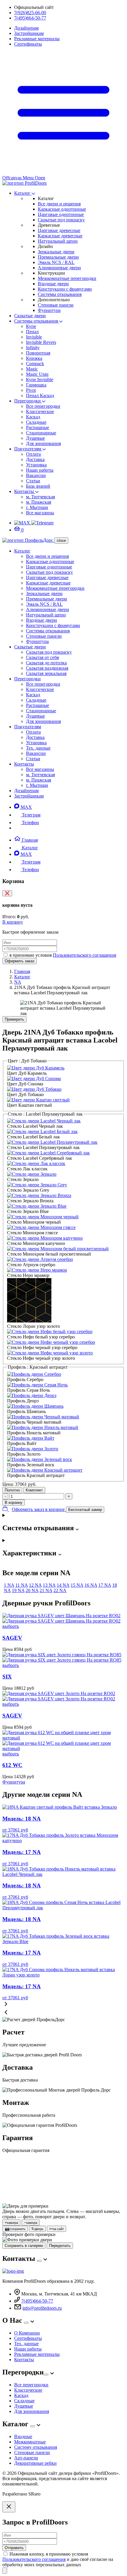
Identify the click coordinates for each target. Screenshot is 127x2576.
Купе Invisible (40, 380)
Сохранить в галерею (24, 2246)
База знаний (38, 486)
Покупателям (28, 449)
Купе (31, 326)
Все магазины (40, 513)
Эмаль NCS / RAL (56, 262)
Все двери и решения (59, 204)
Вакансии (36, 475)
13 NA (49, 1585)
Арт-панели (26, 2458)
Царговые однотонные (61, 214)
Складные (36, 422)
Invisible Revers (41, 342)
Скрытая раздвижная (47, 668)
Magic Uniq (37, 374)
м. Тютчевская (40, 497)
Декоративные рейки (35, 2463)
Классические (40, 411)
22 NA (60, 1590)
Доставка (35, 459)
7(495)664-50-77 (30, 18)
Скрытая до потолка (46, 663)
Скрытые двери (30, 316)
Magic (32, 369)
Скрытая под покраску (49, 652)
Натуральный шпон (58, 241)
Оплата (33, 454)
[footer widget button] (39, 2261)
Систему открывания (36, 2447)
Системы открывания (60, 294)
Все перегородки (43, 406)
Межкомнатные (30, 2442)
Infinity (33, 348)
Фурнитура (49, 310)
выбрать (11, 1626)
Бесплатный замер (85, 1510)
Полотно (12, 1490)
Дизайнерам (26, 28)
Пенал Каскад (40, 395)
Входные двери (53, 284)
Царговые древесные (59, 230)
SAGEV (12, 1638)
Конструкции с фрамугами (65, 289)
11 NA (22, 1585)
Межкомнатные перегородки (67, 278)
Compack (35, 364)
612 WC (12, 1765)
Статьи (33, 481)
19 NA (18, 1590)
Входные (23, 2436)
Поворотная (38, 353)
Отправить (14, 2548)
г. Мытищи (37, 507)
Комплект (34, 1490)
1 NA (9, 1585)
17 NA (105, 1585)
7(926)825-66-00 (30, 13)
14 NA (63, 1585)
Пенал (32, 332)
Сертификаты (28, 44)
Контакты (25, 491)
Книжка (34, 358)
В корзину (13, 922)
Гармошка (36, 385)
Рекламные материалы (37, 39)
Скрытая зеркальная (46, 673)
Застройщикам (29, 33)
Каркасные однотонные (62, 209)
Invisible (34, 337)
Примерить (14, 1019)
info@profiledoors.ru (42, 2308)
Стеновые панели (56, 305)
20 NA (32, 1590)
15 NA (77, 1585)
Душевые (35, 438)
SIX (7, 1677)
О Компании (27, 2333)
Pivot (31, 390)
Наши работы (40, 470)
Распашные (38, 427)
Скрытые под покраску (61, 220)
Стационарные (41, 433)
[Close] (9, 2507)
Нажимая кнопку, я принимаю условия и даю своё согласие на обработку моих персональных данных (58, 2559)
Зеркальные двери (56, 252)
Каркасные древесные (60, 236)
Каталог (23, 193)
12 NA (35, 1585)
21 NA (46, 1590)
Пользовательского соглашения (84, 955)
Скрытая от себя (42, 657)
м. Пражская (39, 502)
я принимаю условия (63, 955)
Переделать (60, 2246)
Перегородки (28, 401)
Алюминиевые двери (59, 268)
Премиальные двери (58, 257)
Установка (36, 465)
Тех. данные (38, 748)
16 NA (91, 1585)
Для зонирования (43, 443)
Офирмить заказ (19, 961)
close (61, 541)
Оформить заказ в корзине (39, 1509)
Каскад (33, 417)
